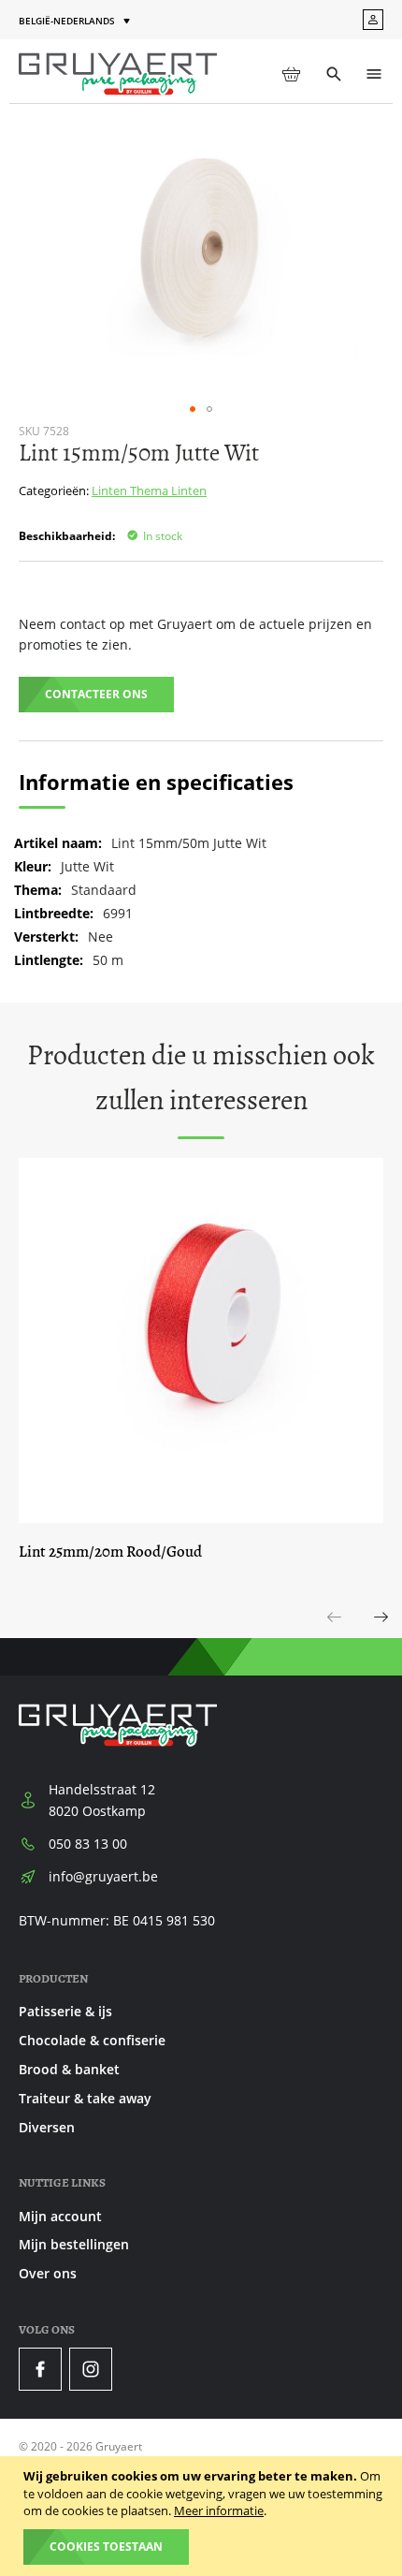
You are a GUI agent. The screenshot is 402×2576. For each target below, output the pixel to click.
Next (382, 1637)
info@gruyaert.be (103, 1876)
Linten (111, 490)
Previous (335, 1637)
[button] (76, 21)
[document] (203, 2516)
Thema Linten (168, 490)
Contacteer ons (96, 694)
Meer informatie (219, 2510)
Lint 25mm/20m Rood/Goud (110, 1551)
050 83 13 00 (88, 1844)
